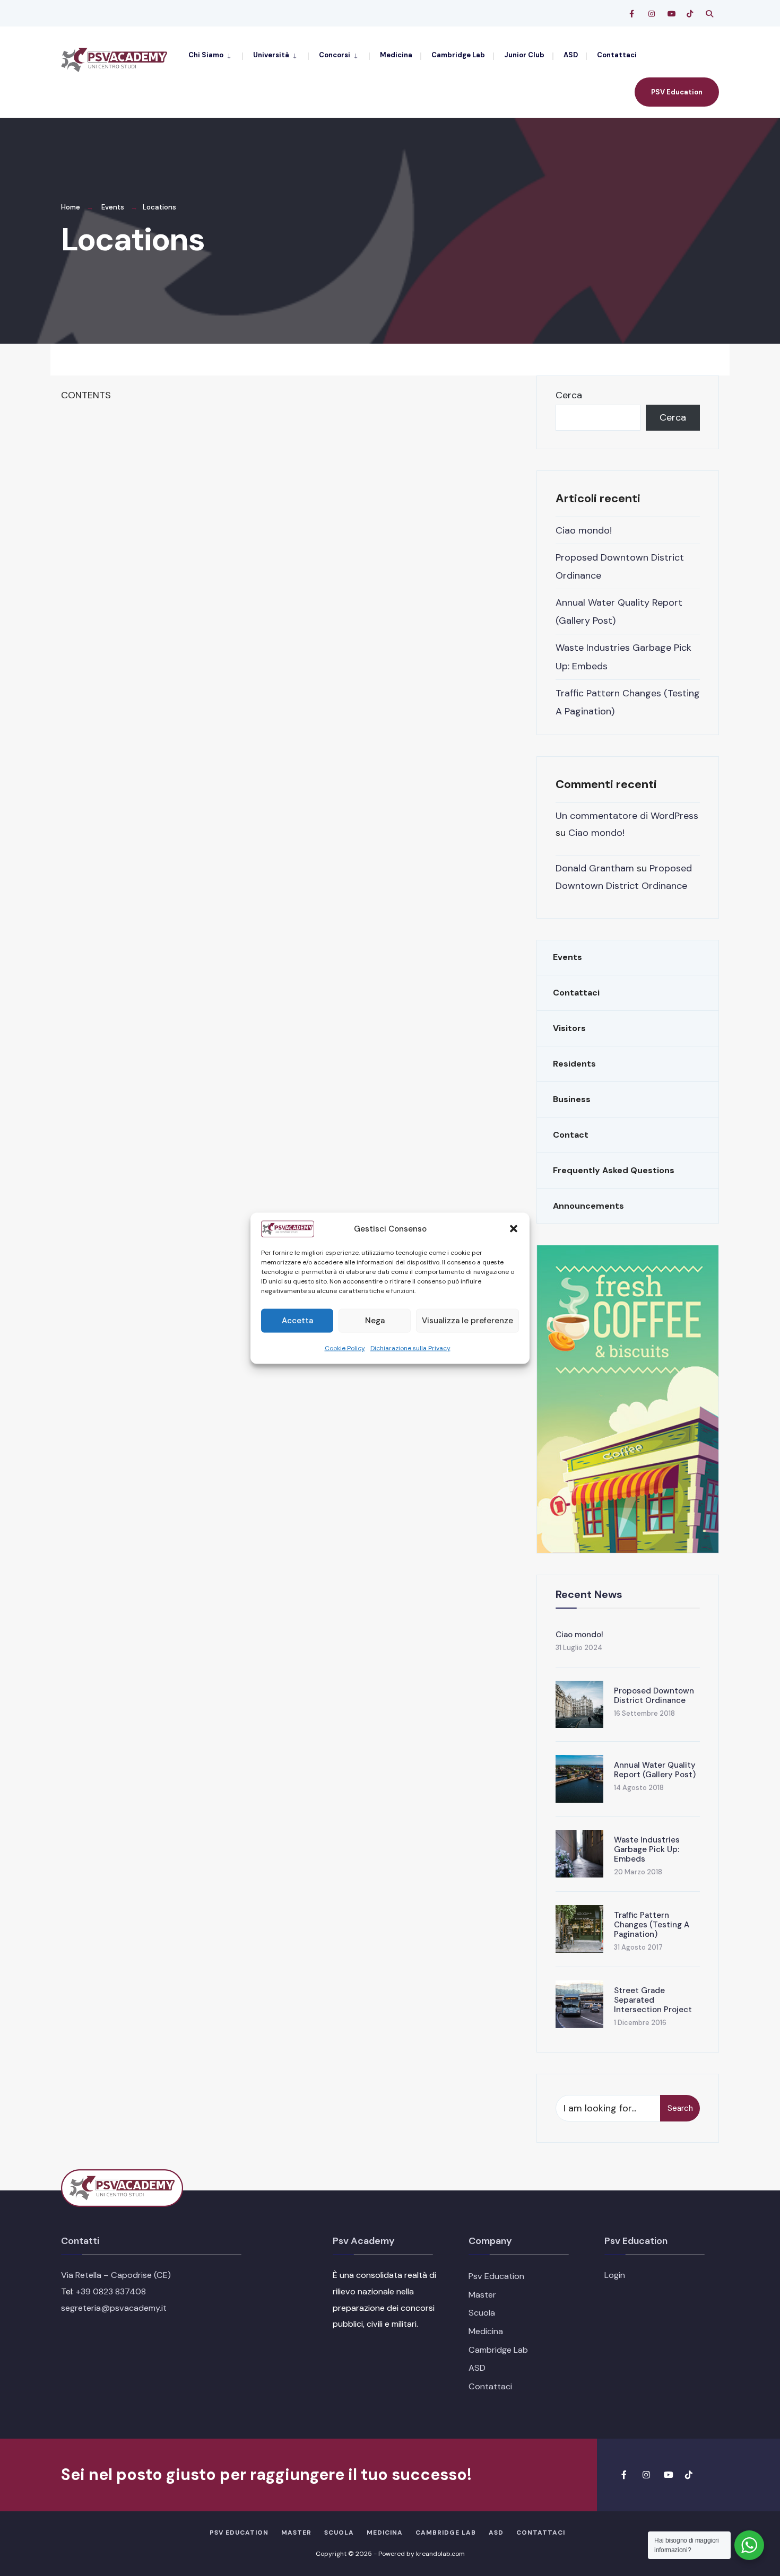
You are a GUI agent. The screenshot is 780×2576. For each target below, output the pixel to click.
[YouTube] (671, 14)
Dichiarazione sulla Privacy (410, 1348)
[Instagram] (652, 14)
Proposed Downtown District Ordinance (654, 1696)
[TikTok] (690, 14)
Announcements (588, 1206)
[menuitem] (215, 54)
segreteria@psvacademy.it (114, 2308)
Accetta (297, 1320)
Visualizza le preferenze (467, 1320)
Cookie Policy (345, 1348)
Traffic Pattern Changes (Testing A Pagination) (652, 1925)
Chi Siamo (206, 55)
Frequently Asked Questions (614, 1170)
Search (680, 2108)
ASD (571, 55)
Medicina (396, 55)
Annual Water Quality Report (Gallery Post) (655, 1770)
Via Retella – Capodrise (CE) (116, 2275)
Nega (375, 1320)
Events (113, 207)
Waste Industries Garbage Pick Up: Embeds (647, 1849)
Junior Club (524, 55)
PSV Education (677, 92)
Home (71, 207)
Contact (571, 1135)
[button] (514, 1228)
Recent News (589, 1594)
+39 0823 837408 (111, 2291)
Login (615, 2275)
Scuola (482, 2313)
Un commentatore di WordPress (627, 816)
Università (271, 55)
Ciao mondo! (584, 530)
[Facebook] (633, 14)
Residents (574, 1064)
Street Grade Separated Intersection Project (653, 2000)
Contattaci (617, 55)
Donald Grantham (595, 868)
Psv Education (496, 2276)
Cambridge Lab (458, 55)
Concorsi (335, 55)
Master (482, 2295)
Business (572, 1099)
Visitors (569, 1028)
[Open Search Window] (709, 14)
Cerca (569, 395)
